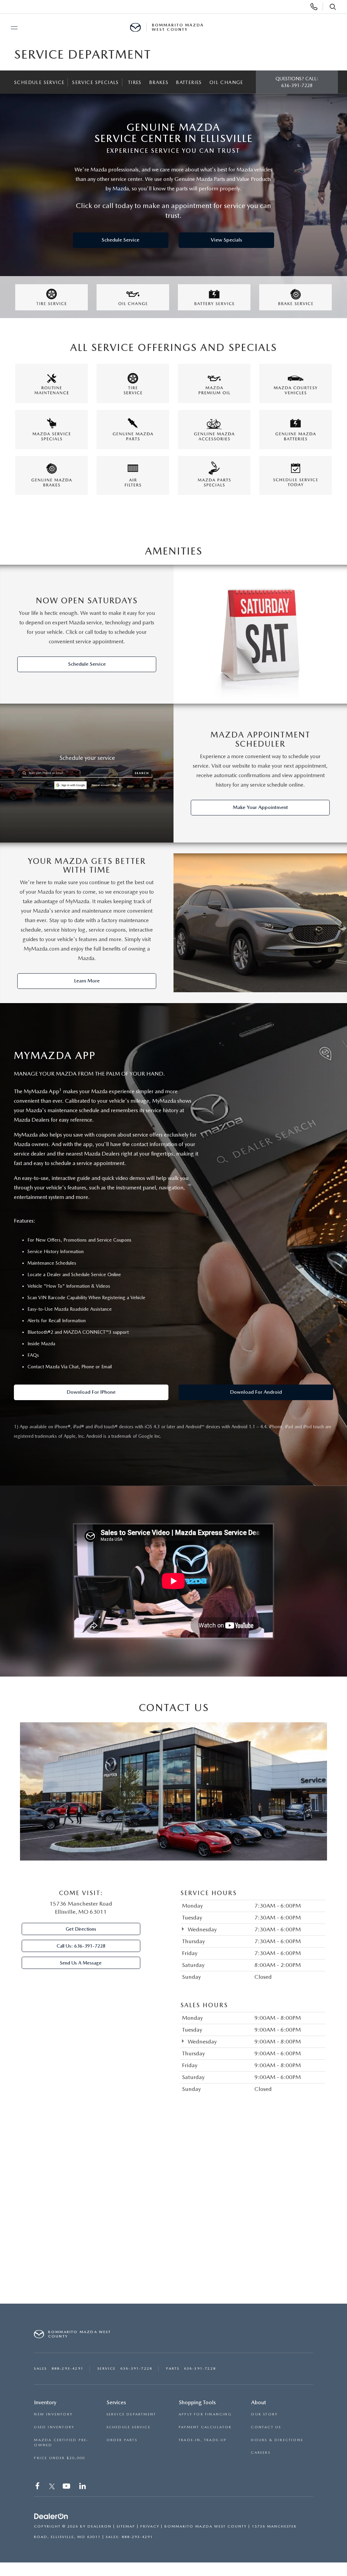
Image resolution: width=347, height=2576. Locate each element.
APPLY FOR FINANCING (205, 2414)
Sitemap (126, 2526)
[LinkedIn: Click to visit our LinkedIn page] (83, 2487)
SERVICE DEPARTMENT (131, 2414)
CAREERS (260, 2453)
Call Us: (81, 1946)
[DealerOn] (51, 2516)
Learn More (87, 981)
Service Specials (95, 82)
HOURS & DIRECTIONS (277, 2440)
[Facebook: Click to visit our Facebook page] (38, 2487)
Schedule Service (39, 82)
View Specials (226, 240)
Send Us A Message (81, 1963)
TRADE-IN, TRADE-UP (203, 2440)
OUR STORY (264, 2414)
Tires (135, 82)
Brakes (159, 82)
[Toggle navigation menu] (11, 28)
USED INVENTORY (54, 2427)
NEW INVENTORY (53, 2414)
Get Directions (81, 1929)
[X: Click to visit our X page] (52, 2487)
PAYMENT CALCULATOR (205, 2427)
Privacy (150, 2526)
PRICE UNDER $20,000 (59, 2458)
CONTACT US (266, 2427)
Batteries (189, 82)
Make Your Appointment (260, 807)
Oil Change (226, 82)
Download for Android (256, 1392)
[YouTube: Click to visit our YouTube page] (67, 2487)
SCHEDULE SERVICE (128, 2427)
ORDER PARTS (122, 2440)
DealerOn (99, 2526)
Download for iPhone (91, 1392)
